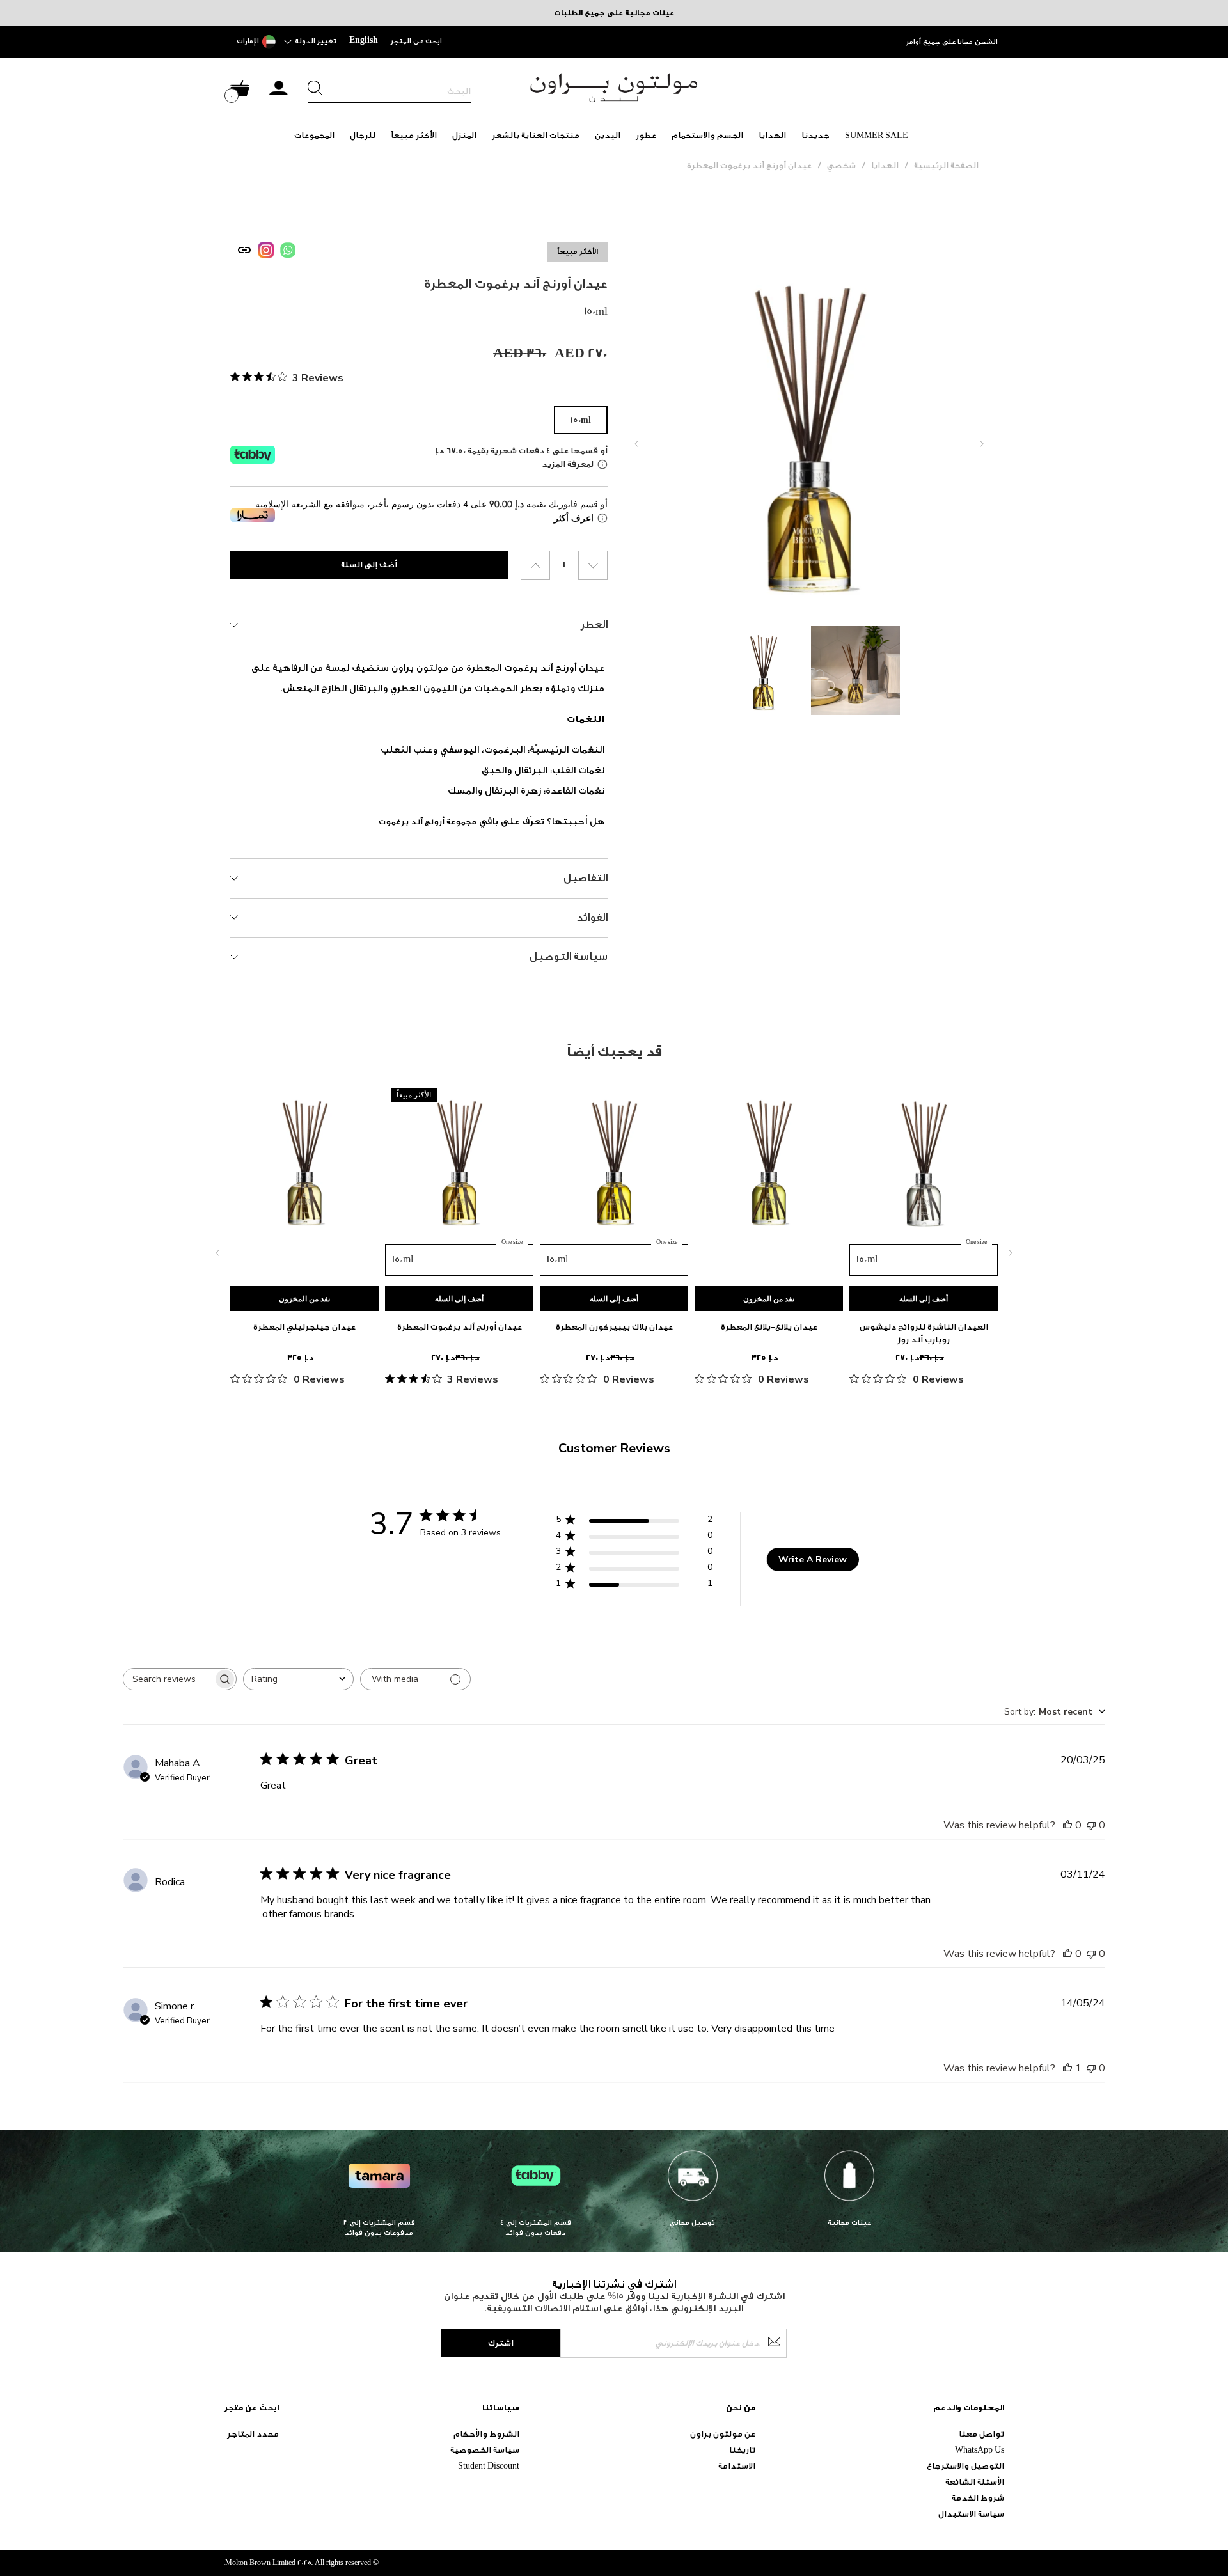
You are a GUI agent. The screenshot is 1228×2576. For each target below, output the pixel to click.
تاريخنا (742, 2450)
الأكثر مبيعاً (414, 135)
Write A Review (813, 1559)
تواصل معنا (981, 2434)
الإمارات (248, 41)
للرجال (363, 135)
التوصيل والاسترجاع (965, 2466)
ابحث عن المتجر (416, 41)
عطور (646, 135)
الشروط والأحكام (486, 2434)
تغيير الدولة (316, 41)
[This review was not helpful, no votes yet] (1091, 1825)
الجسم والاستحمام (707, 135)
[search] (389, 91)
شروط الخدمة (978, 2498)
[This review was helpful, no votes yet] (1067, 1825)
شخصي (841, 165)
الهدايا (772, 135)
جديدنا (815, 135)
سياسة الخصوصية (485, 2450)
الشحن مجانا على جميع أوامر (952, 42)
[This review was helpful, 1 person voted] (1067, 2068)
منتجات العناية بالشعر (536, 135)
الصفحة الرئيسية (946, 165)
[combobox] (298, 1679)
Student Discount (489, 2466)
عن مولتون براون (723, 2434)
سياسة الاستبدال (971, 2514)
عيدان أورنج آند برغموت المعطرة (749, 165)
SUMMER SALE (877, 135)
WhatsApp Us (980, 2450)
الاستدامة (737, 2466)
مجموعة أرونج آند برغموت (428, 821)
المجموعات (314, 135)
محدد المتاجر (253, 2434)
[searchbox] (168, 1679)
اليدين (608, 135)
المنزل (464, 135)
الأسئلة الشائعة (975, 2482)
